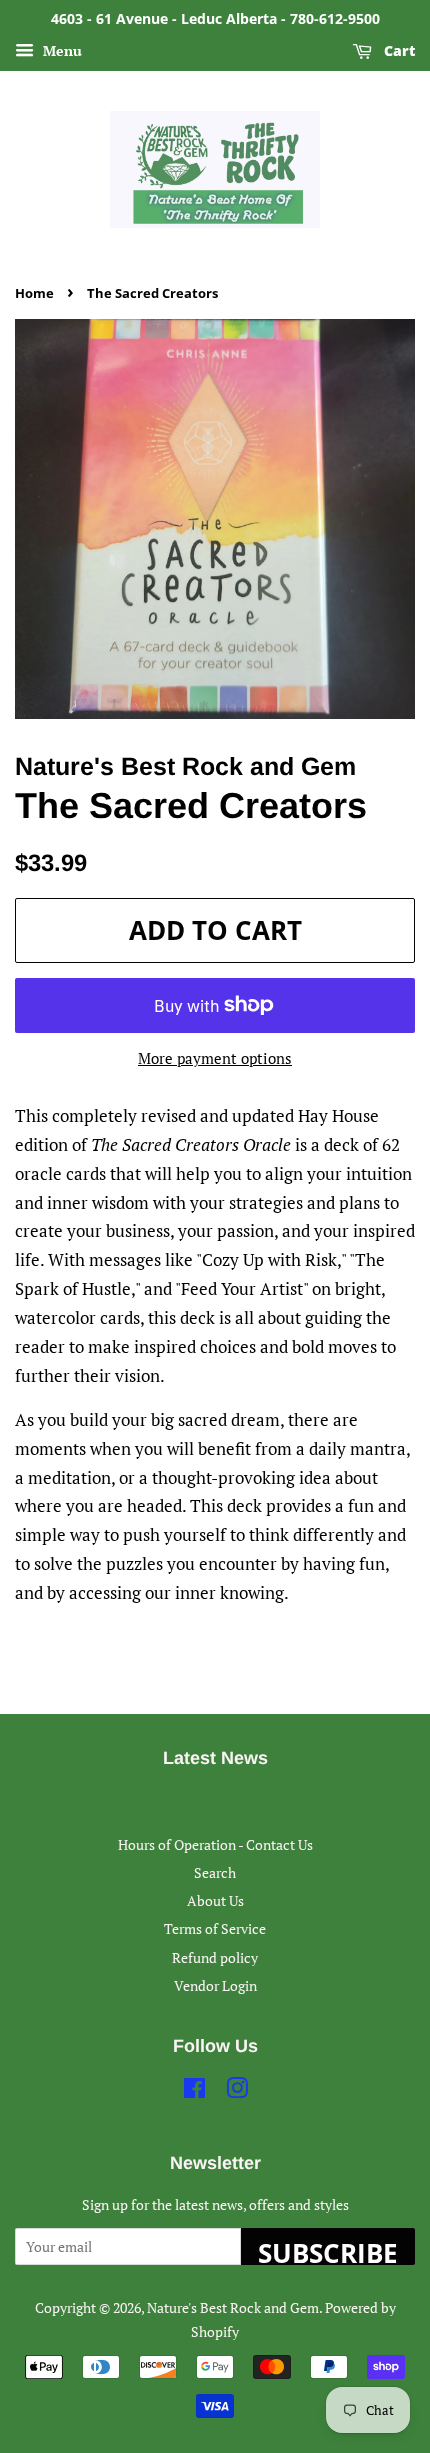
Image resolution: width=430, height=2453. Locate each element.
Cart (397, 50)
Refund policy (215, 1957)
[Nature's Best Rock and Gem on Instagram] (237, 2091)
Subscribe (328, 2250)
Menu (60, 50)
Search (215, 1872)
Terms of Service (215, 1928)
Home (34, 293)
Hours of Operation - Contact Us (215, 1844)
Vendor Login (215, 1985)
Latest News (215, 1758)
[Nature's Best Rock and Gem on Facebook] (194, 2091)
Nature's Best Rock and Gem (233, 2307)
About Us (215, 1900)
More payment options (215, 1058)
